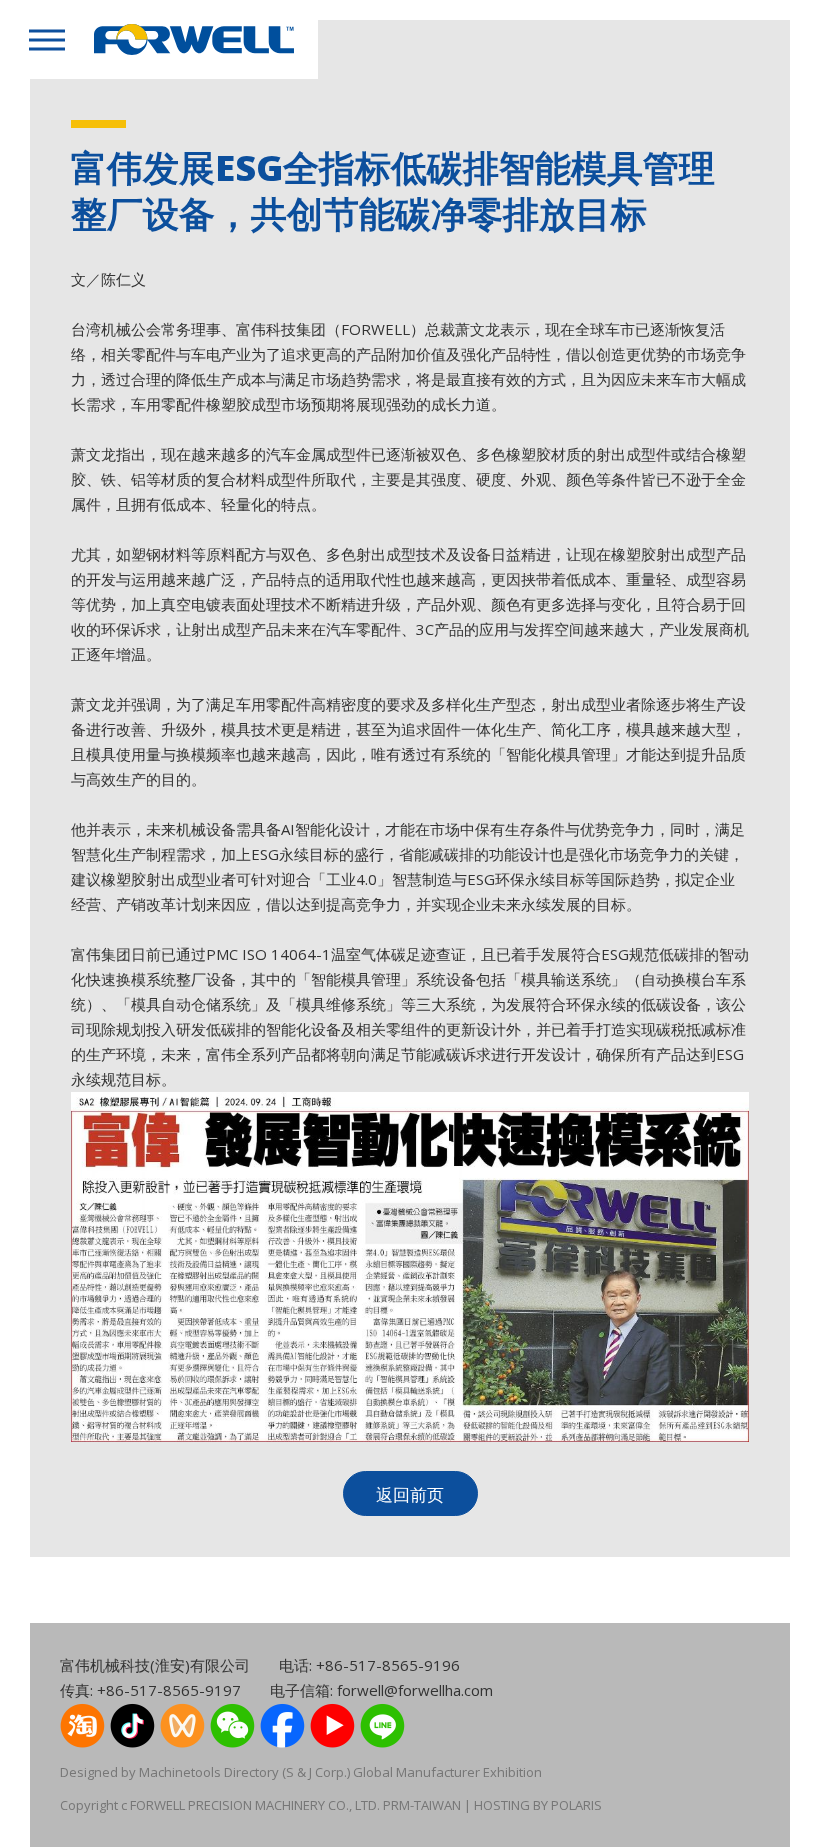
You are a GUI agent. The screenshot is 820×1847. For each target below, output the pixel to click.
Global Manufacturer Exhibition (447, 1772)
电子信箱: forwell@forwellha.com (381, 1690)
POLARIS (576, 1805)
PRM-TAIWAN (420, 1805)
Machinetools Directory (209, 1772)
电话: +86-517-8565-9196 (369, 1665)
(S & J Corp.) (314, 1772)
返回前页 (410, 1494)
